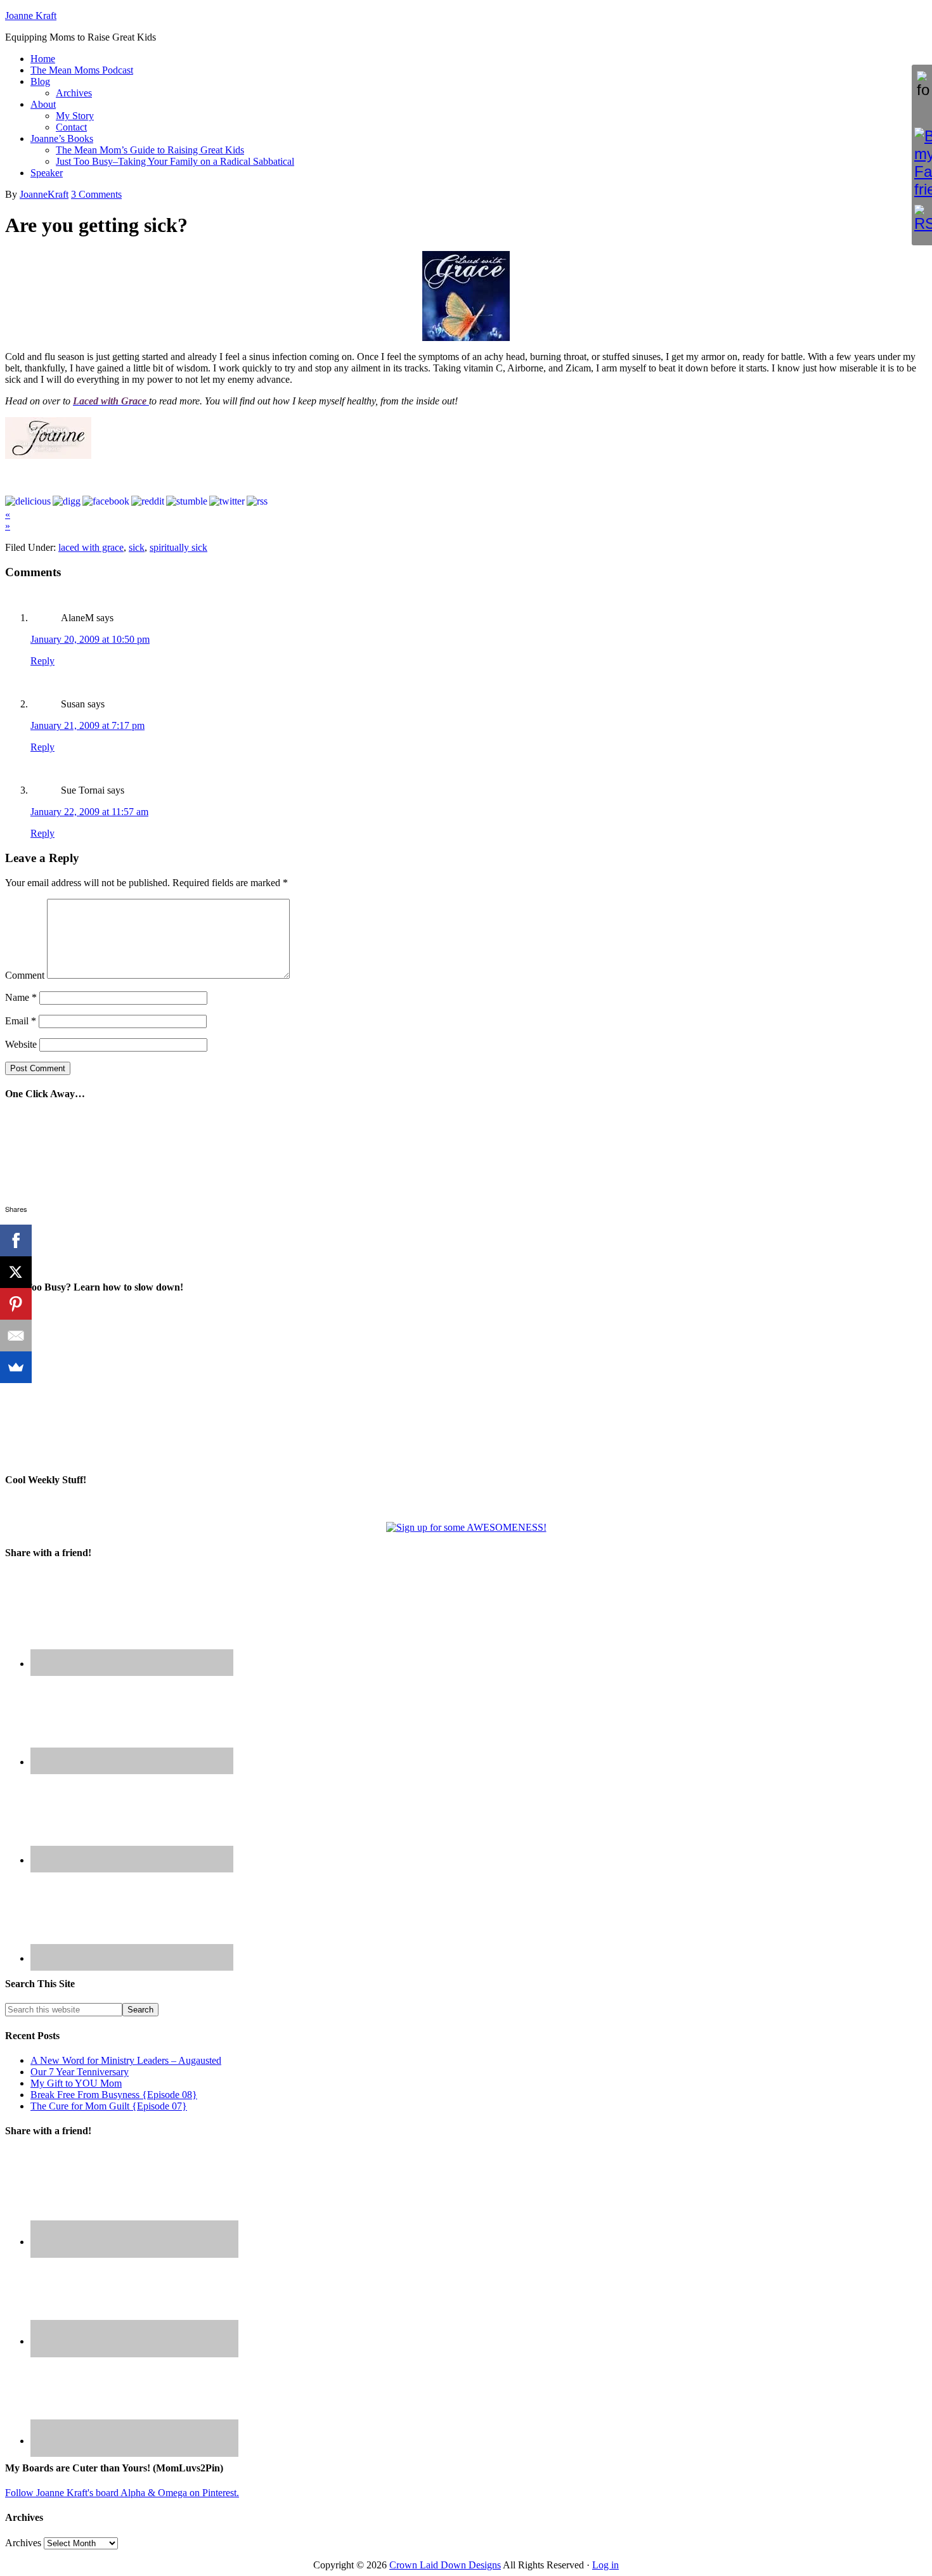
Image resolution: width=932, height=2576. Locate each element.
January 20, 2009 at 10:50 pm (90, 639)
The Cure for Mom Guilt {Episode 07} (109, 2106)
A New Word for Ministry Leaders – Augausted (126, 2060)
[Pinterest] (16, 1304)
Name (21, 997)
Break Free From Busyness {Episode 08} (114, 2095)
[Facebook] (16, 1240)
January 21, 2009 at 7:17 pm (87, 725)
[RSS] (922, 219)
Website (21, 1044)
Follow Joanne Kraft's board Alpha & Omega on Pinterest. (122, 2493)
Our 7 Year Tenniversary (80, 2072)
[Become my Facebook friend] (922, 163)
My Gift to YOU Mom (76, 2083)
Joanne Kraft (31, 16)
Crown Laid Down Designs (445, 2565)
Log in (605, 2565)
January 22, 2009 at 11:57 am (89, 812)
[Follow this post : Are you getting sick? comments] (257, 501)
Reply (42, 661)
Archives (23, 2543)
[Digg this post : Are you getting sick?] (67, 501)
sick (137, 547)
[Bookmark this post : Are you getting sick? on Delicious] (28, 501)
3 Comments (96, 194)
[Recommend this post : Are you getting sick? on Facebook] (106, 501)
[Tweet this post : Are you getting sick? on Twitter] (227, 501)
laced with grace (91, 547)
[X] (16, 1272)
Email (21, 1021)
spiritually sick (178, 547)
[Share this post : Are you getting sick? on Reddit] (148, 501)
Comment (25, 975)
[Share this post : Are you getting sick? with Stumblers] (187, 501)
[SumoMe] (16, 1367)
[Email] (16, 1336)
